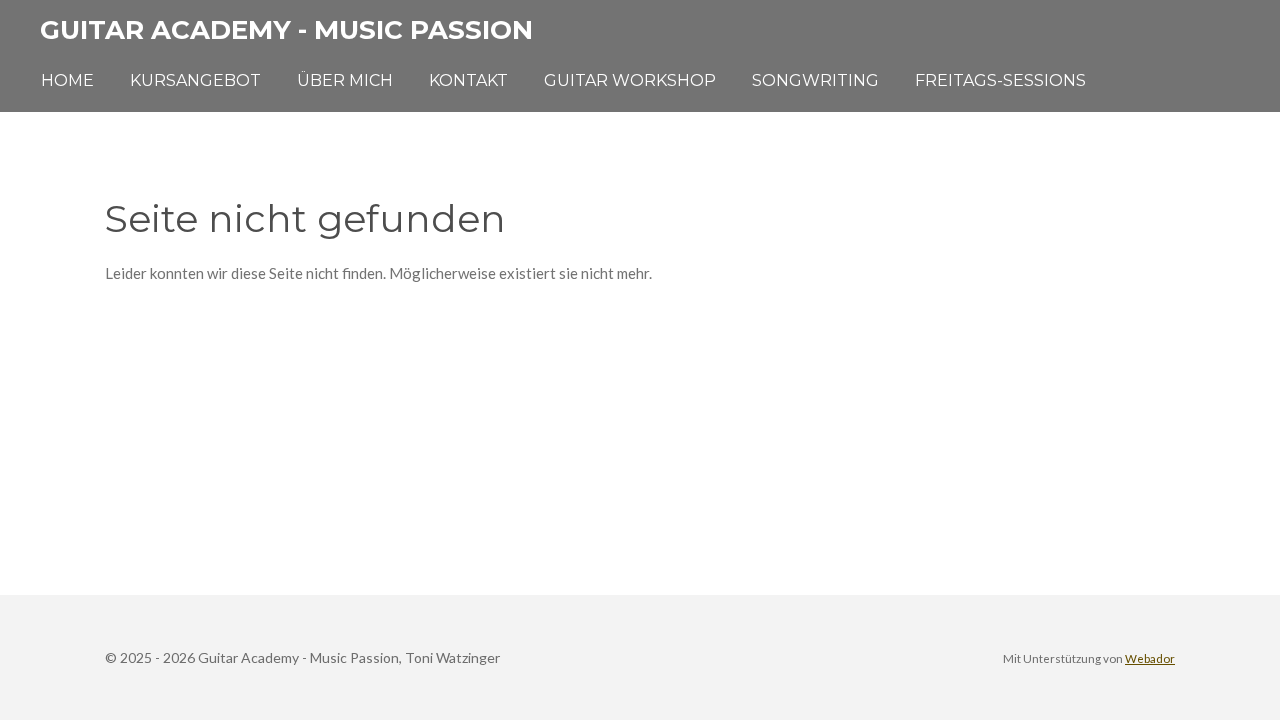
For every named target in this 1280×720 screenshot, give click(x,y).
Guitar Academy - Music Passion (286, 30)
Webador (1150, 658)
